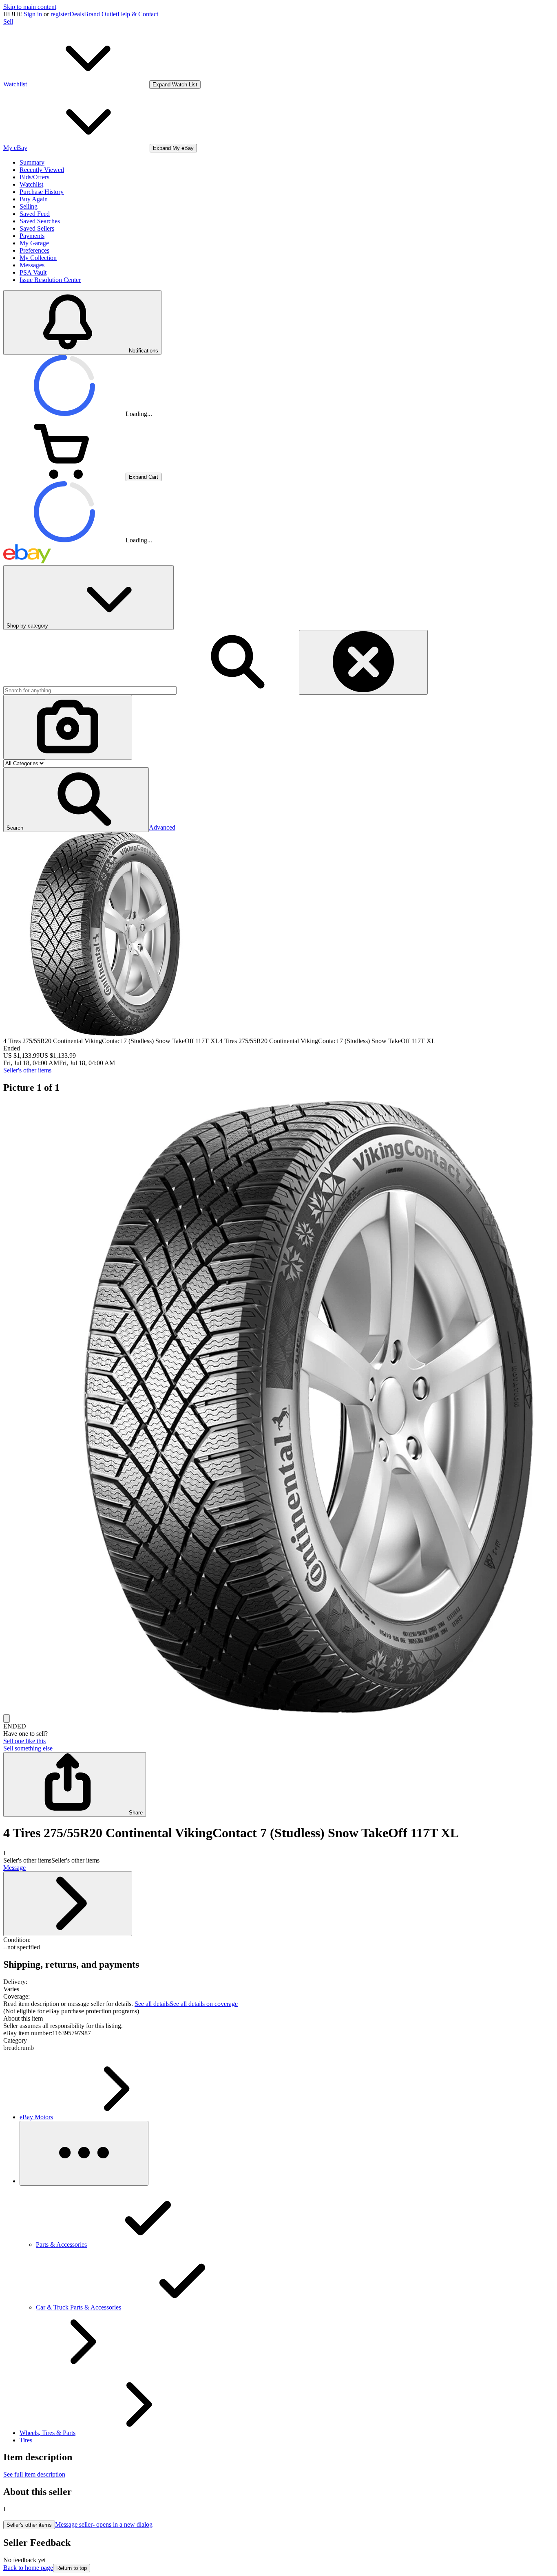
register (60, 14)
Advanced (162, 827)
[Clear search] (363, 662)
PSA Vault (33, 272)
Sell (8, 21)
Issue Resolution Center (50, 280)
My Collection (38, 258)
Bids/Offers (34, 177)
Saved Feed (35, 214)
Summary (32, 162)
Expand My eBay (173, 148)
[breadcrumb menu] (84, 2153)
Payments (32, 236)
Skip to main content (30, 7)
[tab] (278, 2019)
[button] (76, 800)
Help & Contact (138, 14)
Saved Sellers (37, 228)
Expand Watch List (175, 85)
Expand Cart (144, 477)
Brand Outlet (101, 14)
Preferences (34, 250)
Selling (29, 206)
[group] (278, 1408)
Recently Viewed (42, 170)
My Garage (34, 243)
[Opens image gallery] (7, 1718)
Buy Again (34, 199)
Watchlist (31, 184)
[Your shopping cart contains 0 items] (64, 477)
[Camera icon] (68, 727)
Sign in (33, 14)
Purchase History (42, 192)
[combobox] (90, 690)
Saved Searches (40, 221)
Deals (77, 14)
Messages (32, 265)
